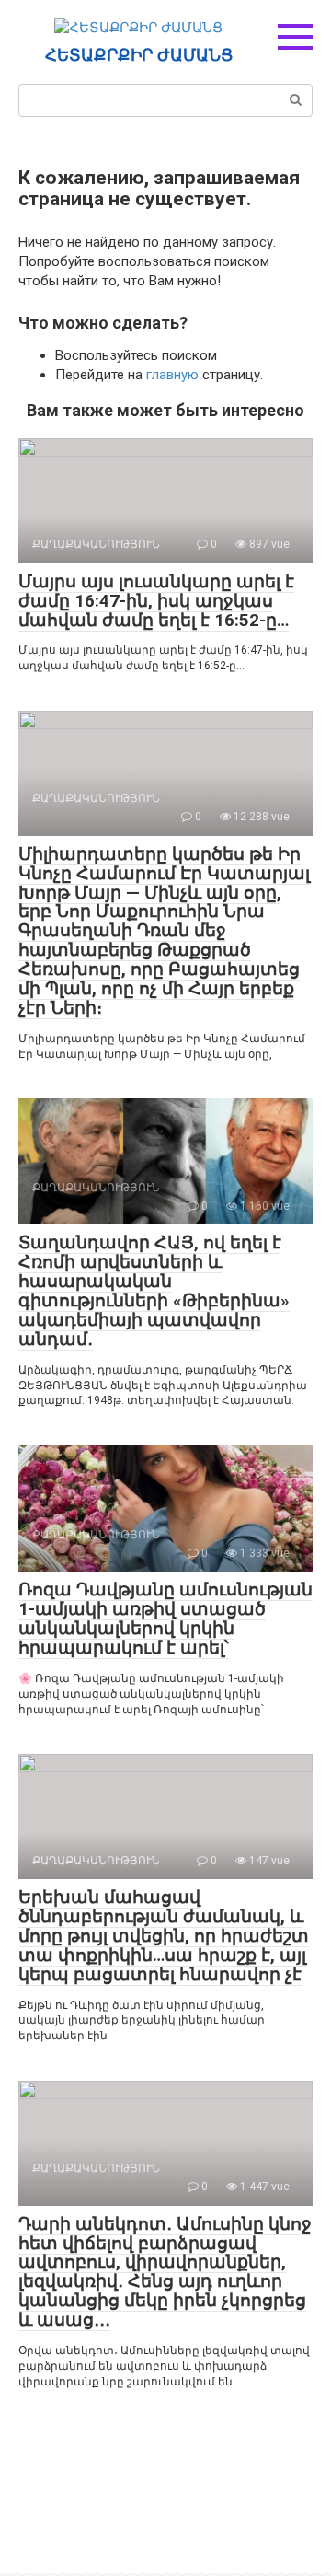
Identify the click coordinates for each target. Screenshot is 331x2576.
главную (172, 375)
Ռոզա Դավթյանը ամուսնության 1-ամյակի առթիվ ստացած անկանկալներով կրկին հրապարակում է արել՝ (165, 1619)
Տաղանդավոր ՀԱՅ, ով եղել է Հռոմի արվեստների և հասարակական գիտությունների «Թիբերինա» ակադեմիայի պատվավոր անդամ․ (154, 1290)
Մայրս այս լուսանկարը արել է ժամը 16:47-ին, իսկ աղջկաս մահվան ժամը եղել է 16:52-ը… (156, 601)
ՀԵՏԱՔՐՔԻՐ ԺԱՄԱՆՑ (139, 55)
